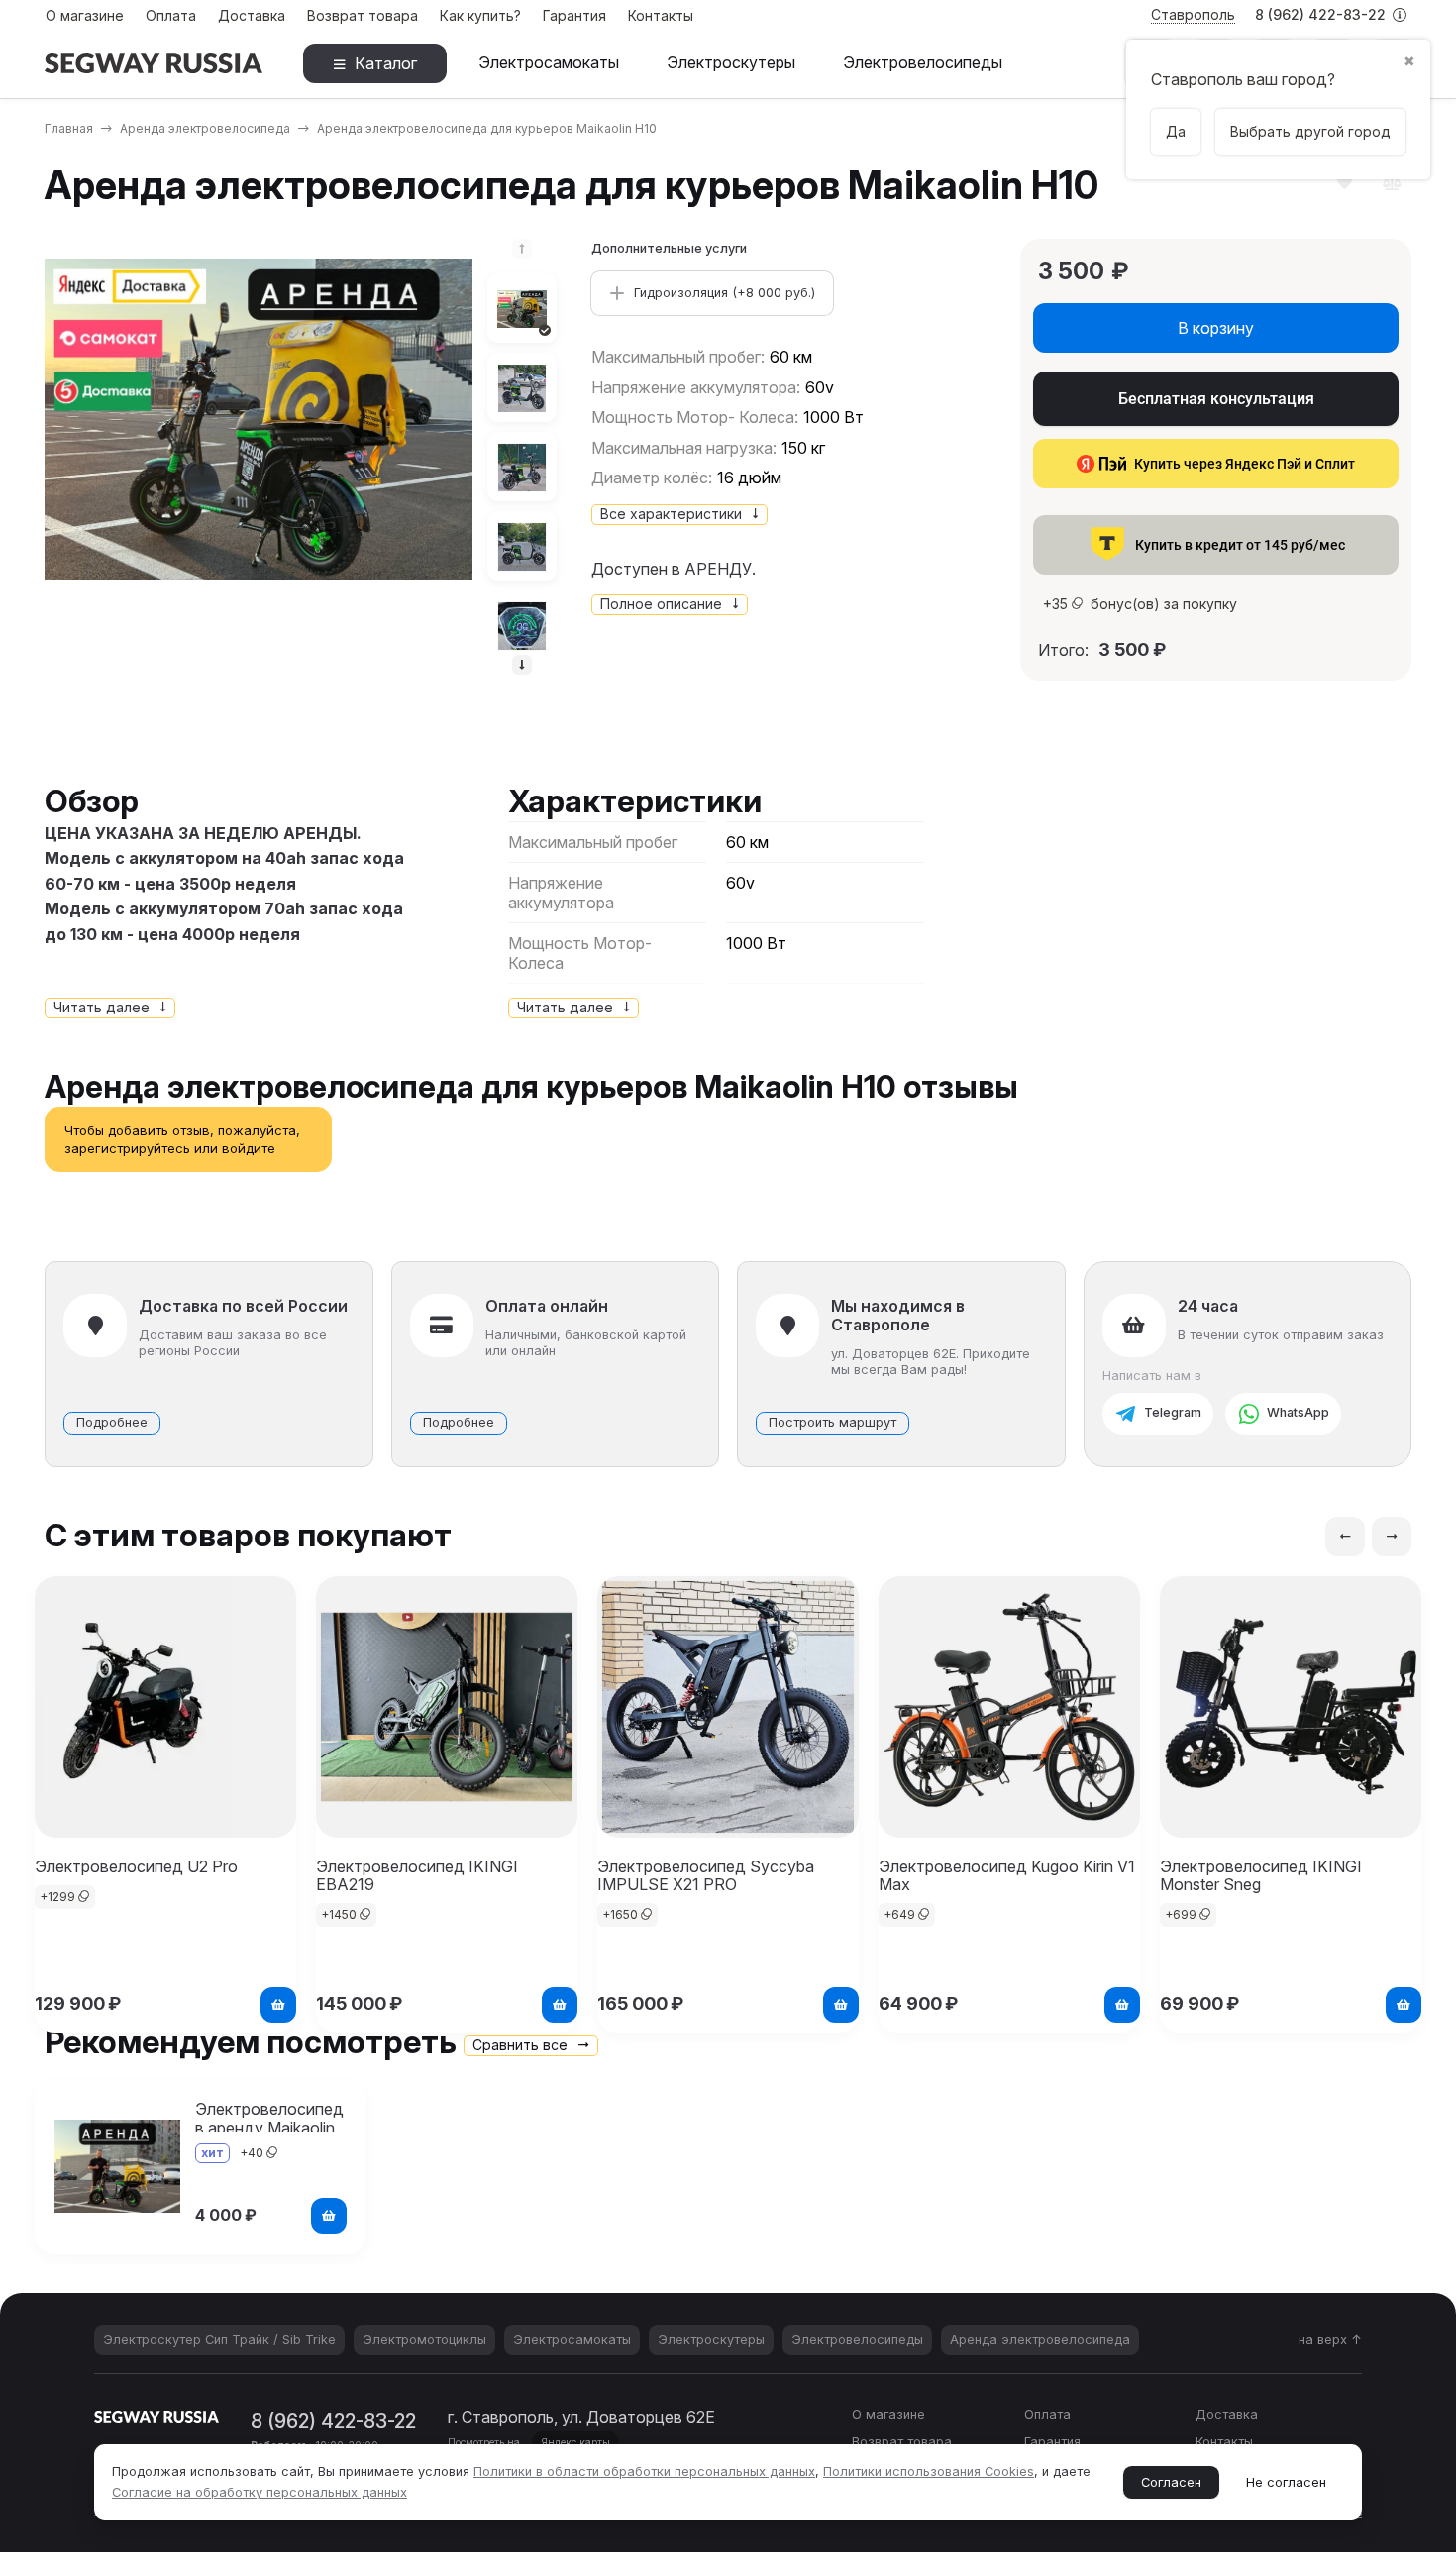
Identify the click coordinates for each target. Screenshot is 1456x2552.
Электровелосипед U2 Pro (136, 1866)
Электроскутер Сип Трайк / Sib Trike (219, 2339)
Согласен (1171, 2482)
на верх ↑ (1330, 2339)
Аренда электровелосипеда (205, 128)
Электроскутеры (731, 62)
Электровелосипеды (923, 62)
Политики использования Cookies (929, 2471)
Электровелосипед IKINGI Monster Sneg (1261, 1875)
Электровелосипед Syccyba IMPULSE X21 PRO (706, 1875)
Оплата (171, 15)
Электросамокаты (549, 62)
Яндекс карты (575, 2442)
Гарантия (574, 15)
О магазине (85, 15)
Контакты (661, 15)
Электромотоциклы (424, 2339)
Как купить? (480, 15)
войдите (249, 1148)
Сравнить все (522, 2044)
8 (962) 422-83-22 (1322, 14)
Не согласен (1286, 2482)
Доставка (252, 15)
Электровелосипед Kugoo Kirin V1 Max (1007, 1875)
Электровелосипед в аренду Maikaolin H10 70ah (269, 2128)
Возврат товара (363, 15)
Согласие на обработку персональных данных (260, 2492)
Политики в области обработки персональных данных (644, 2471)
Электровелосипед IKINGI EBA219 (417, 1875)
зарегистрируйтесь (127, 1148)
